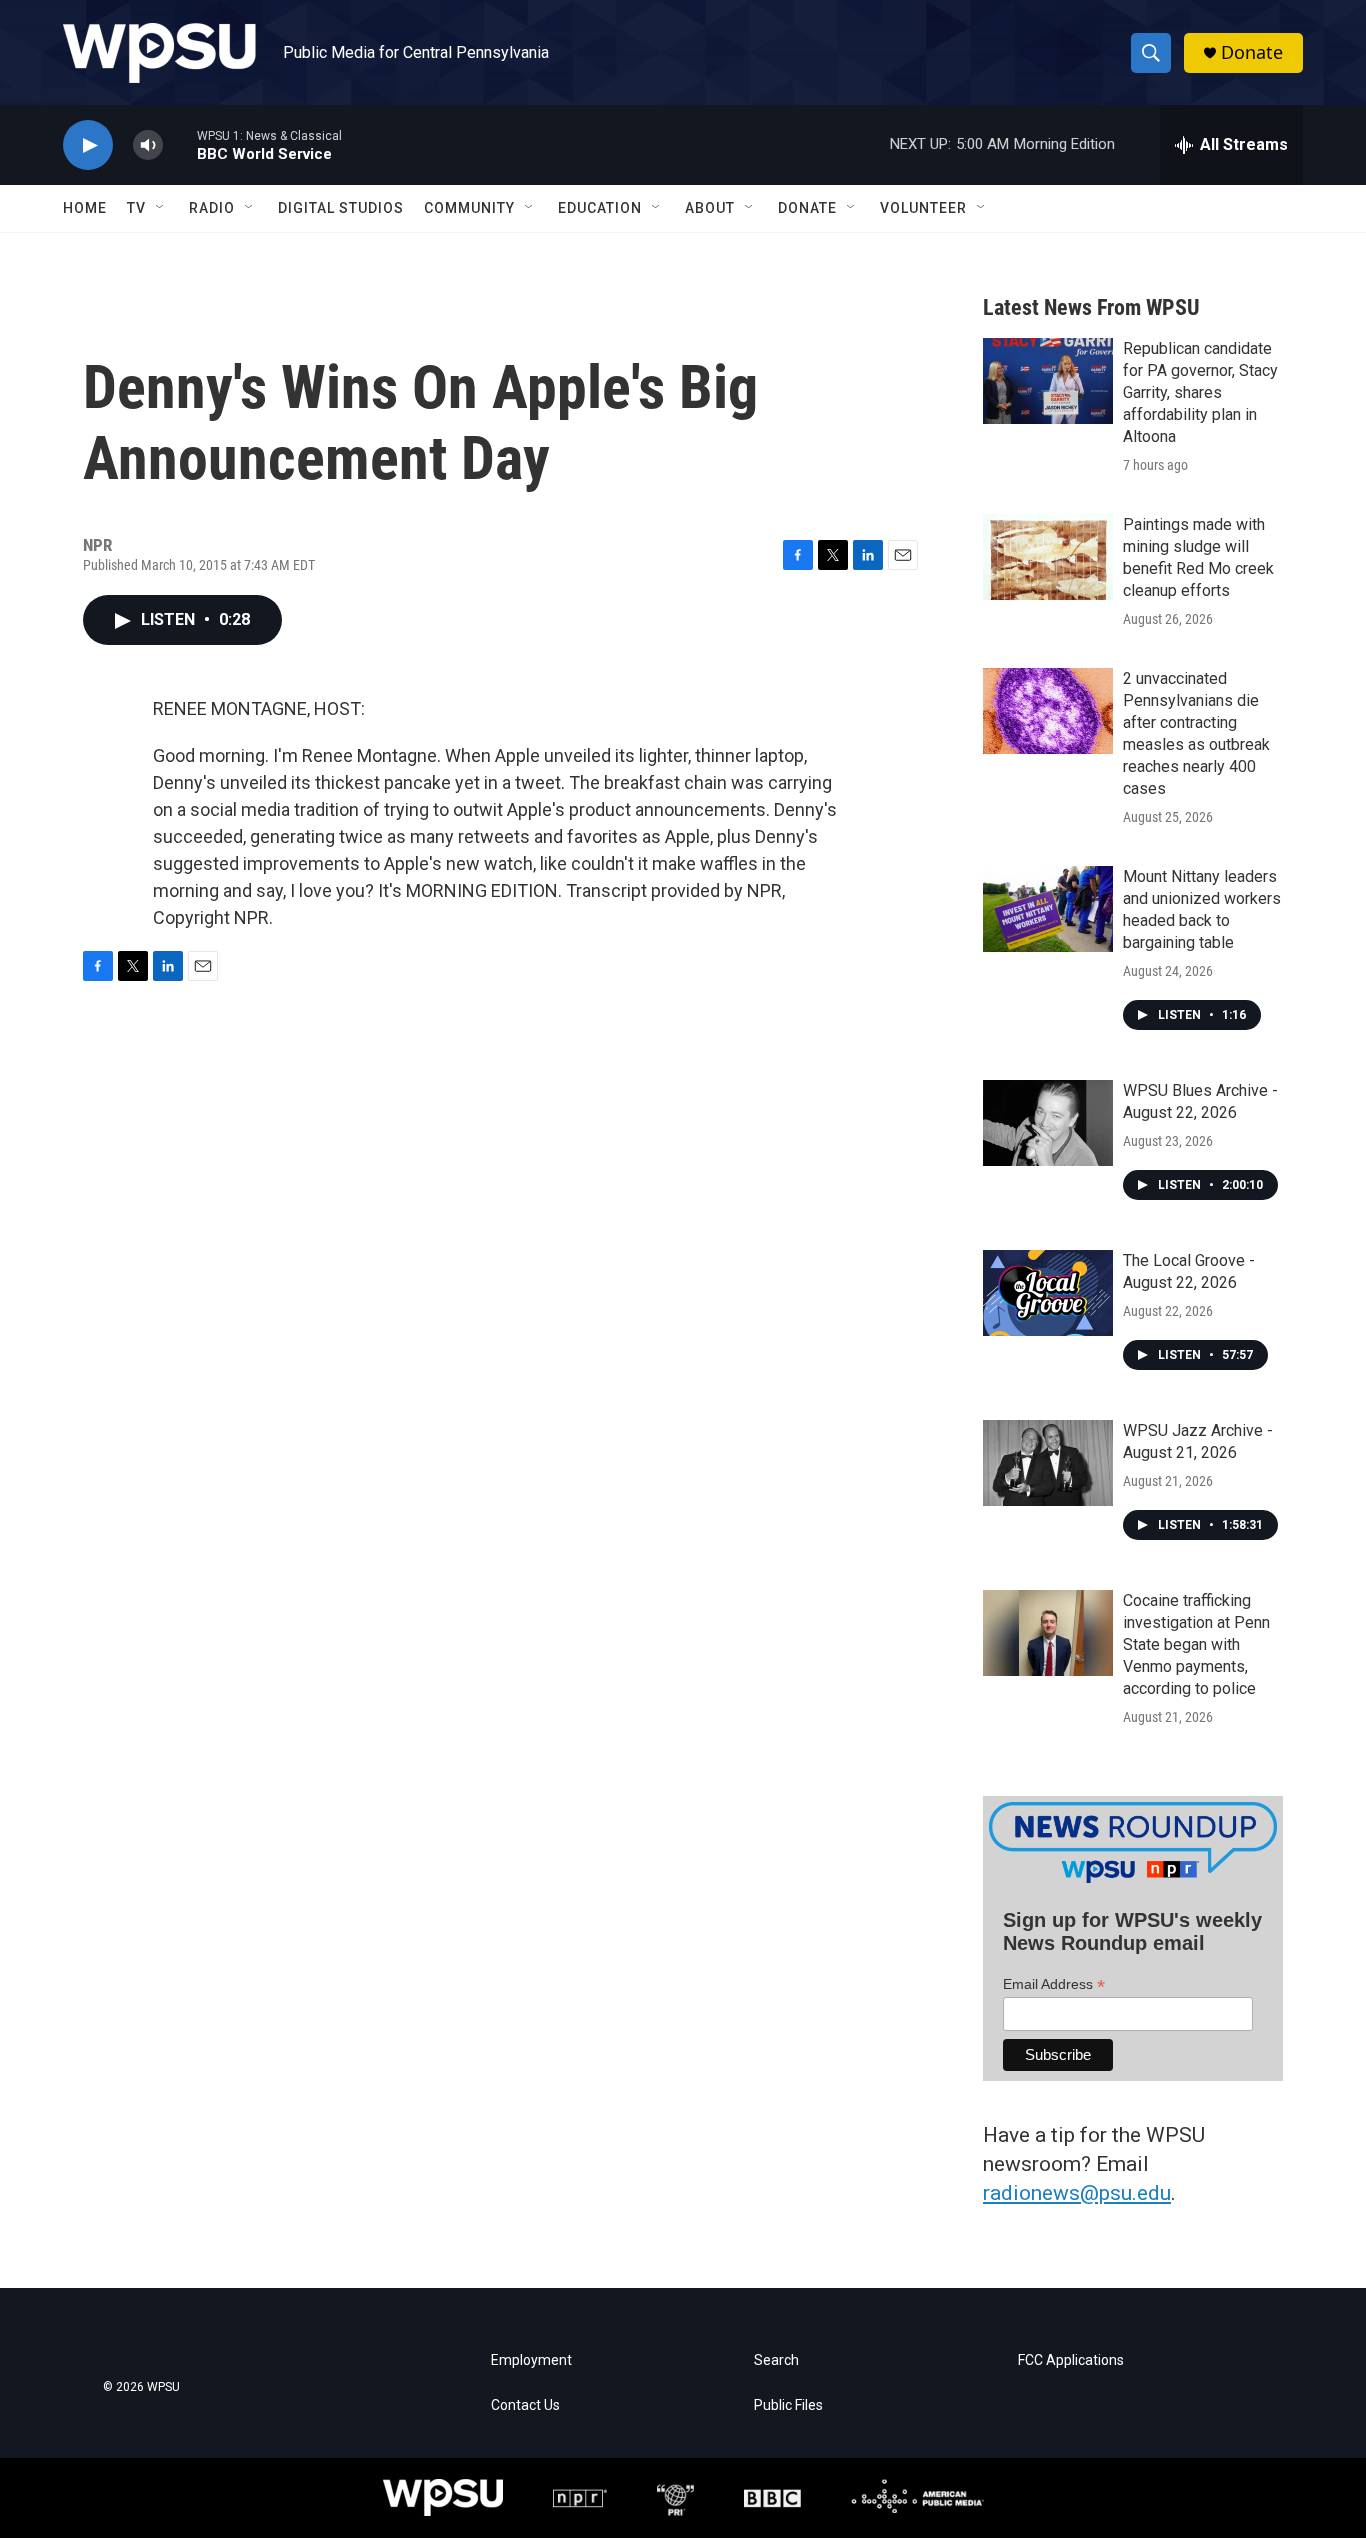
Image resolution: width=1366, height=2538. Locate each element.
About (710, 208)
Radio (212, 208)
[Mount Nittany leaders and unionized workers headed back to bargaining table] (1048, 909)
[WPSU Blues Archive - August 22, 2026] (1048, 1123)
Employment (531, 2360)
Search (776, 2360)
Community (469, 208)
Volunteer (923, 208)
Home (85, 208)
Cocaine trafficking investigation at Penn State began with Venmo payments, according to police (1196, 1644)
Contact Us (525, 2405)
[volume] (148, 145)
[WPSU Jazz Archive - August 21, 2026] (1048, 1463)
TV (136, 208)
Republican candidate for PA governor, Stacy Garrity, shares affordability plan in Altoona (1200, 392)
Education (600, 208)
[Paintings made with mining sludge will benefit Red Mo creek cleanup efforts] (1048, 557)
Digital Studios (341, 208)
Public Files (788, 2405)
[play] (88, 145)
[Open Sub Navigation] (161, 208)
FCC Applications (1071, 2360)
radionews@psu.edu (1077, 2193)
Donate (1252, 52)
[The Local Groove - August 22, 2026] (1048, 1293)
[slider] (180, 144)
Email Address (1054, 1984)
